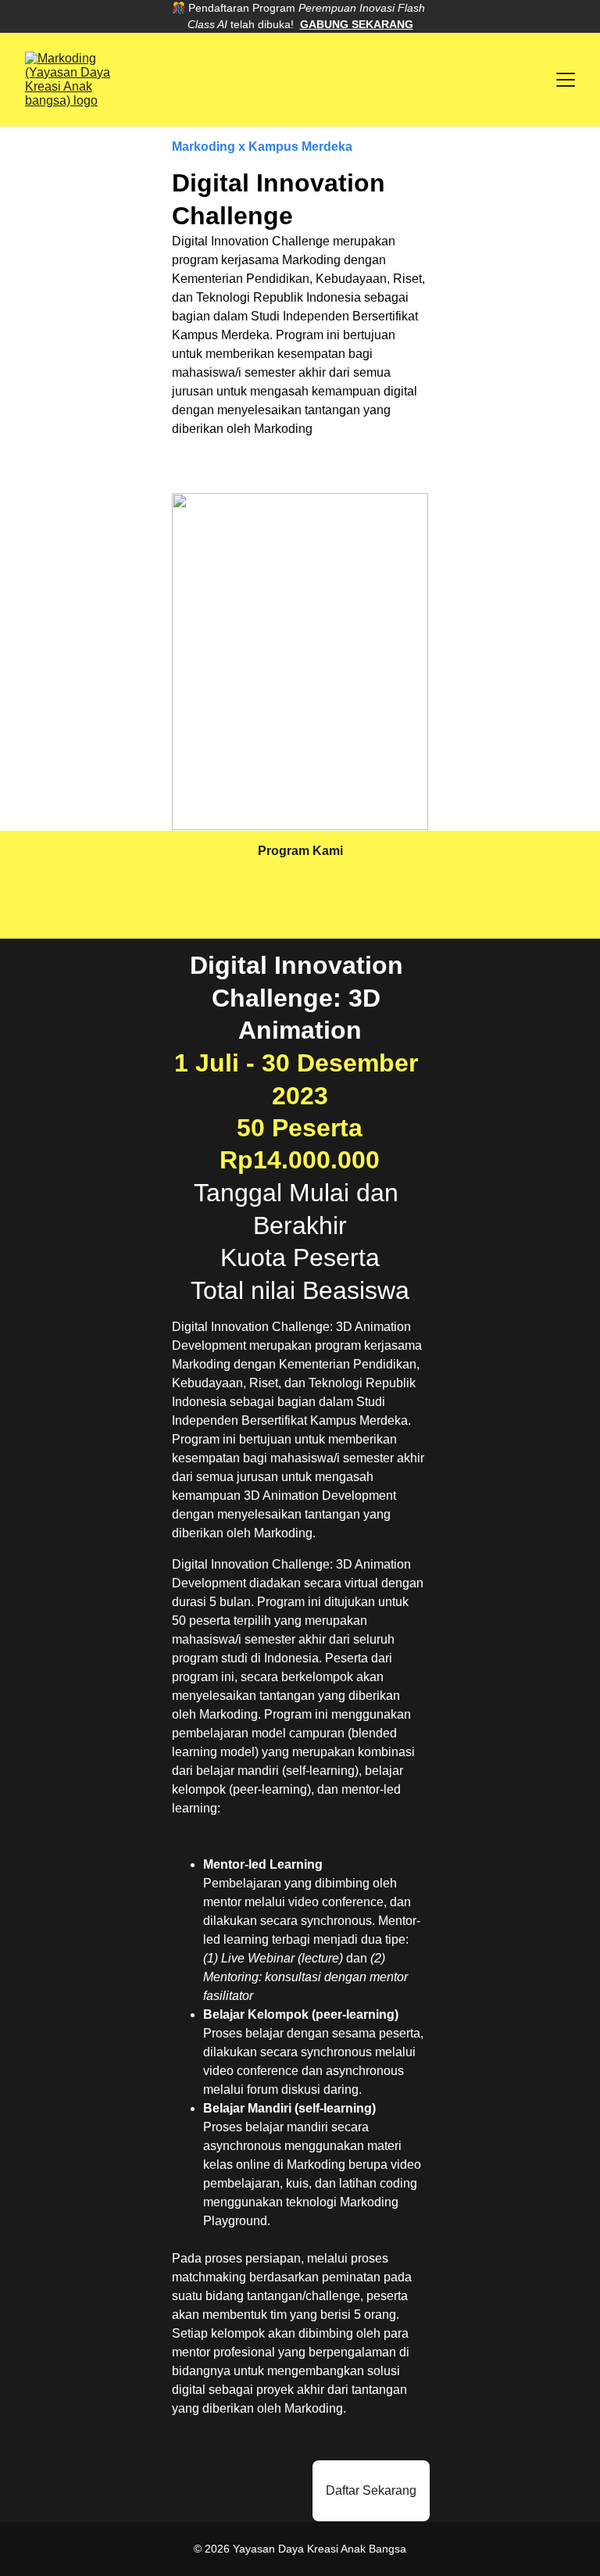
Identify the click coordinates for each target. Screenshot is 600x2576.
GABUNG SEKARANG (357, 24)
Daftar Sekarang (371, 2490)
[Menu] (566, 80)
